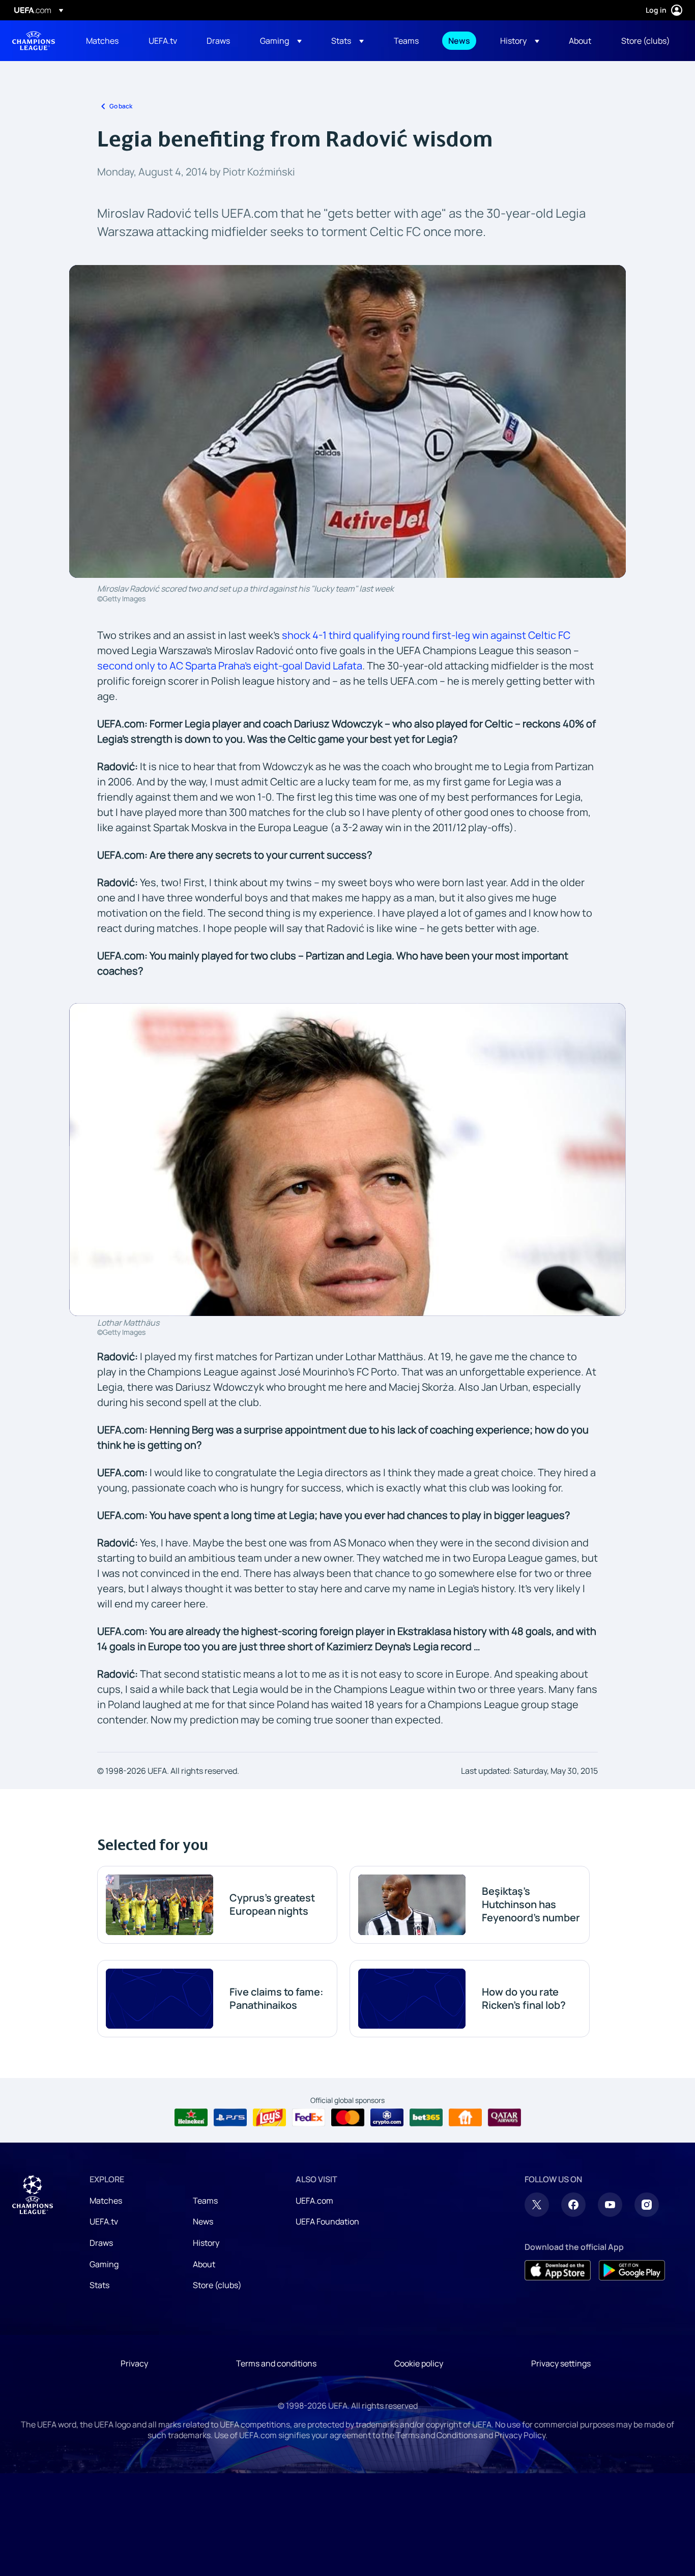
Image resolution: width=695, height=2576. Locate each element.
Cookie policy (419, 2363)
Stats (99, 2285)
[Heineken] (191, 2118)
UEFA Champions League (34, 41)
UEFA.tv (104, 2221)
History (206, 2243)
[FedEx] (309, 2118)
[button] (281, 41)
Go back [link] (121, 106)
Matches (106, 2201)
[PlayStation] (230, 2118)
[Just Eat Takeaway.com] (465, 2118)
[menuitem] (105, 41)
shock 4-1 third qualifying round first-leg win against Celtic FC (426, 635)
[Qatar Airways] (504, 2118)
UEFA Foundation (327, 2221)
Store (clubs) (217, 2285)
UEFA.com (314, 2201)
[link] (102, 41)
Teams (205, 2201)
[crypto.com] (387, 2118)
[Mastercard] (348, 2118)
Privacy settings (561, 2363)
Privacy (134, 2363)
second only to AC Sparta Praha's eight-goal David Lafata (230, 666)
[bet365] (426, 2118)
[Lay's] (269, 2118)
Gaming (104, 2264)
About (204, 2264)
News (203, 2221)
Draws (101, 2243)
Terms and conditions (276, 2363)
